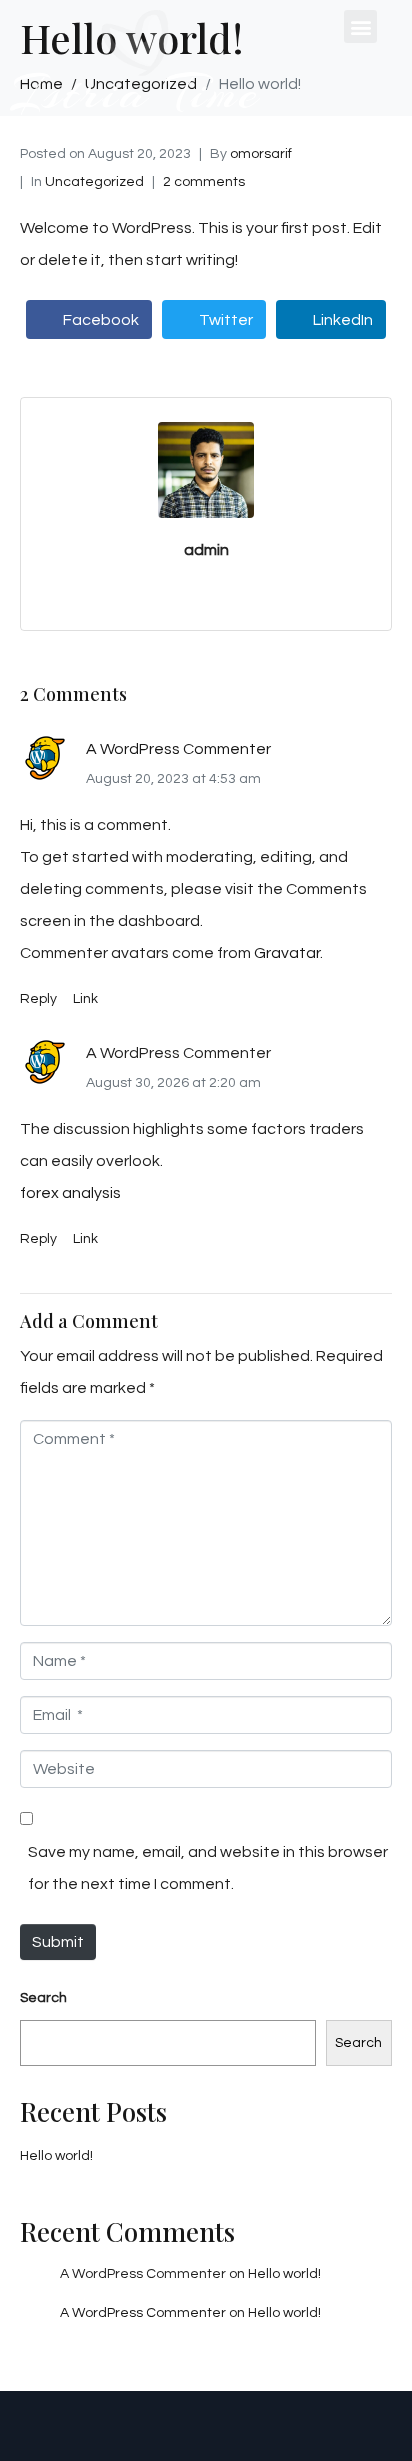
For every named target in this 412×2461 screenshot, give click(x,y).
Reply (38, 999)
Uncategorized (94, 182)
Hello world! (56, 2156)
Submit (58, 1942)
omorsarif (261, 154)
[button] (360, 26)
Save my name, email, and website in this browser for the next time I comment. (208, 1868)
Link (85, 999)
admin (206, 550)
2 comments (204, 182)
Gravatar (287, 953)
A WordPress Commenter (178, 749)
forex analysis (70, 1193)
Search (43, 1998)
